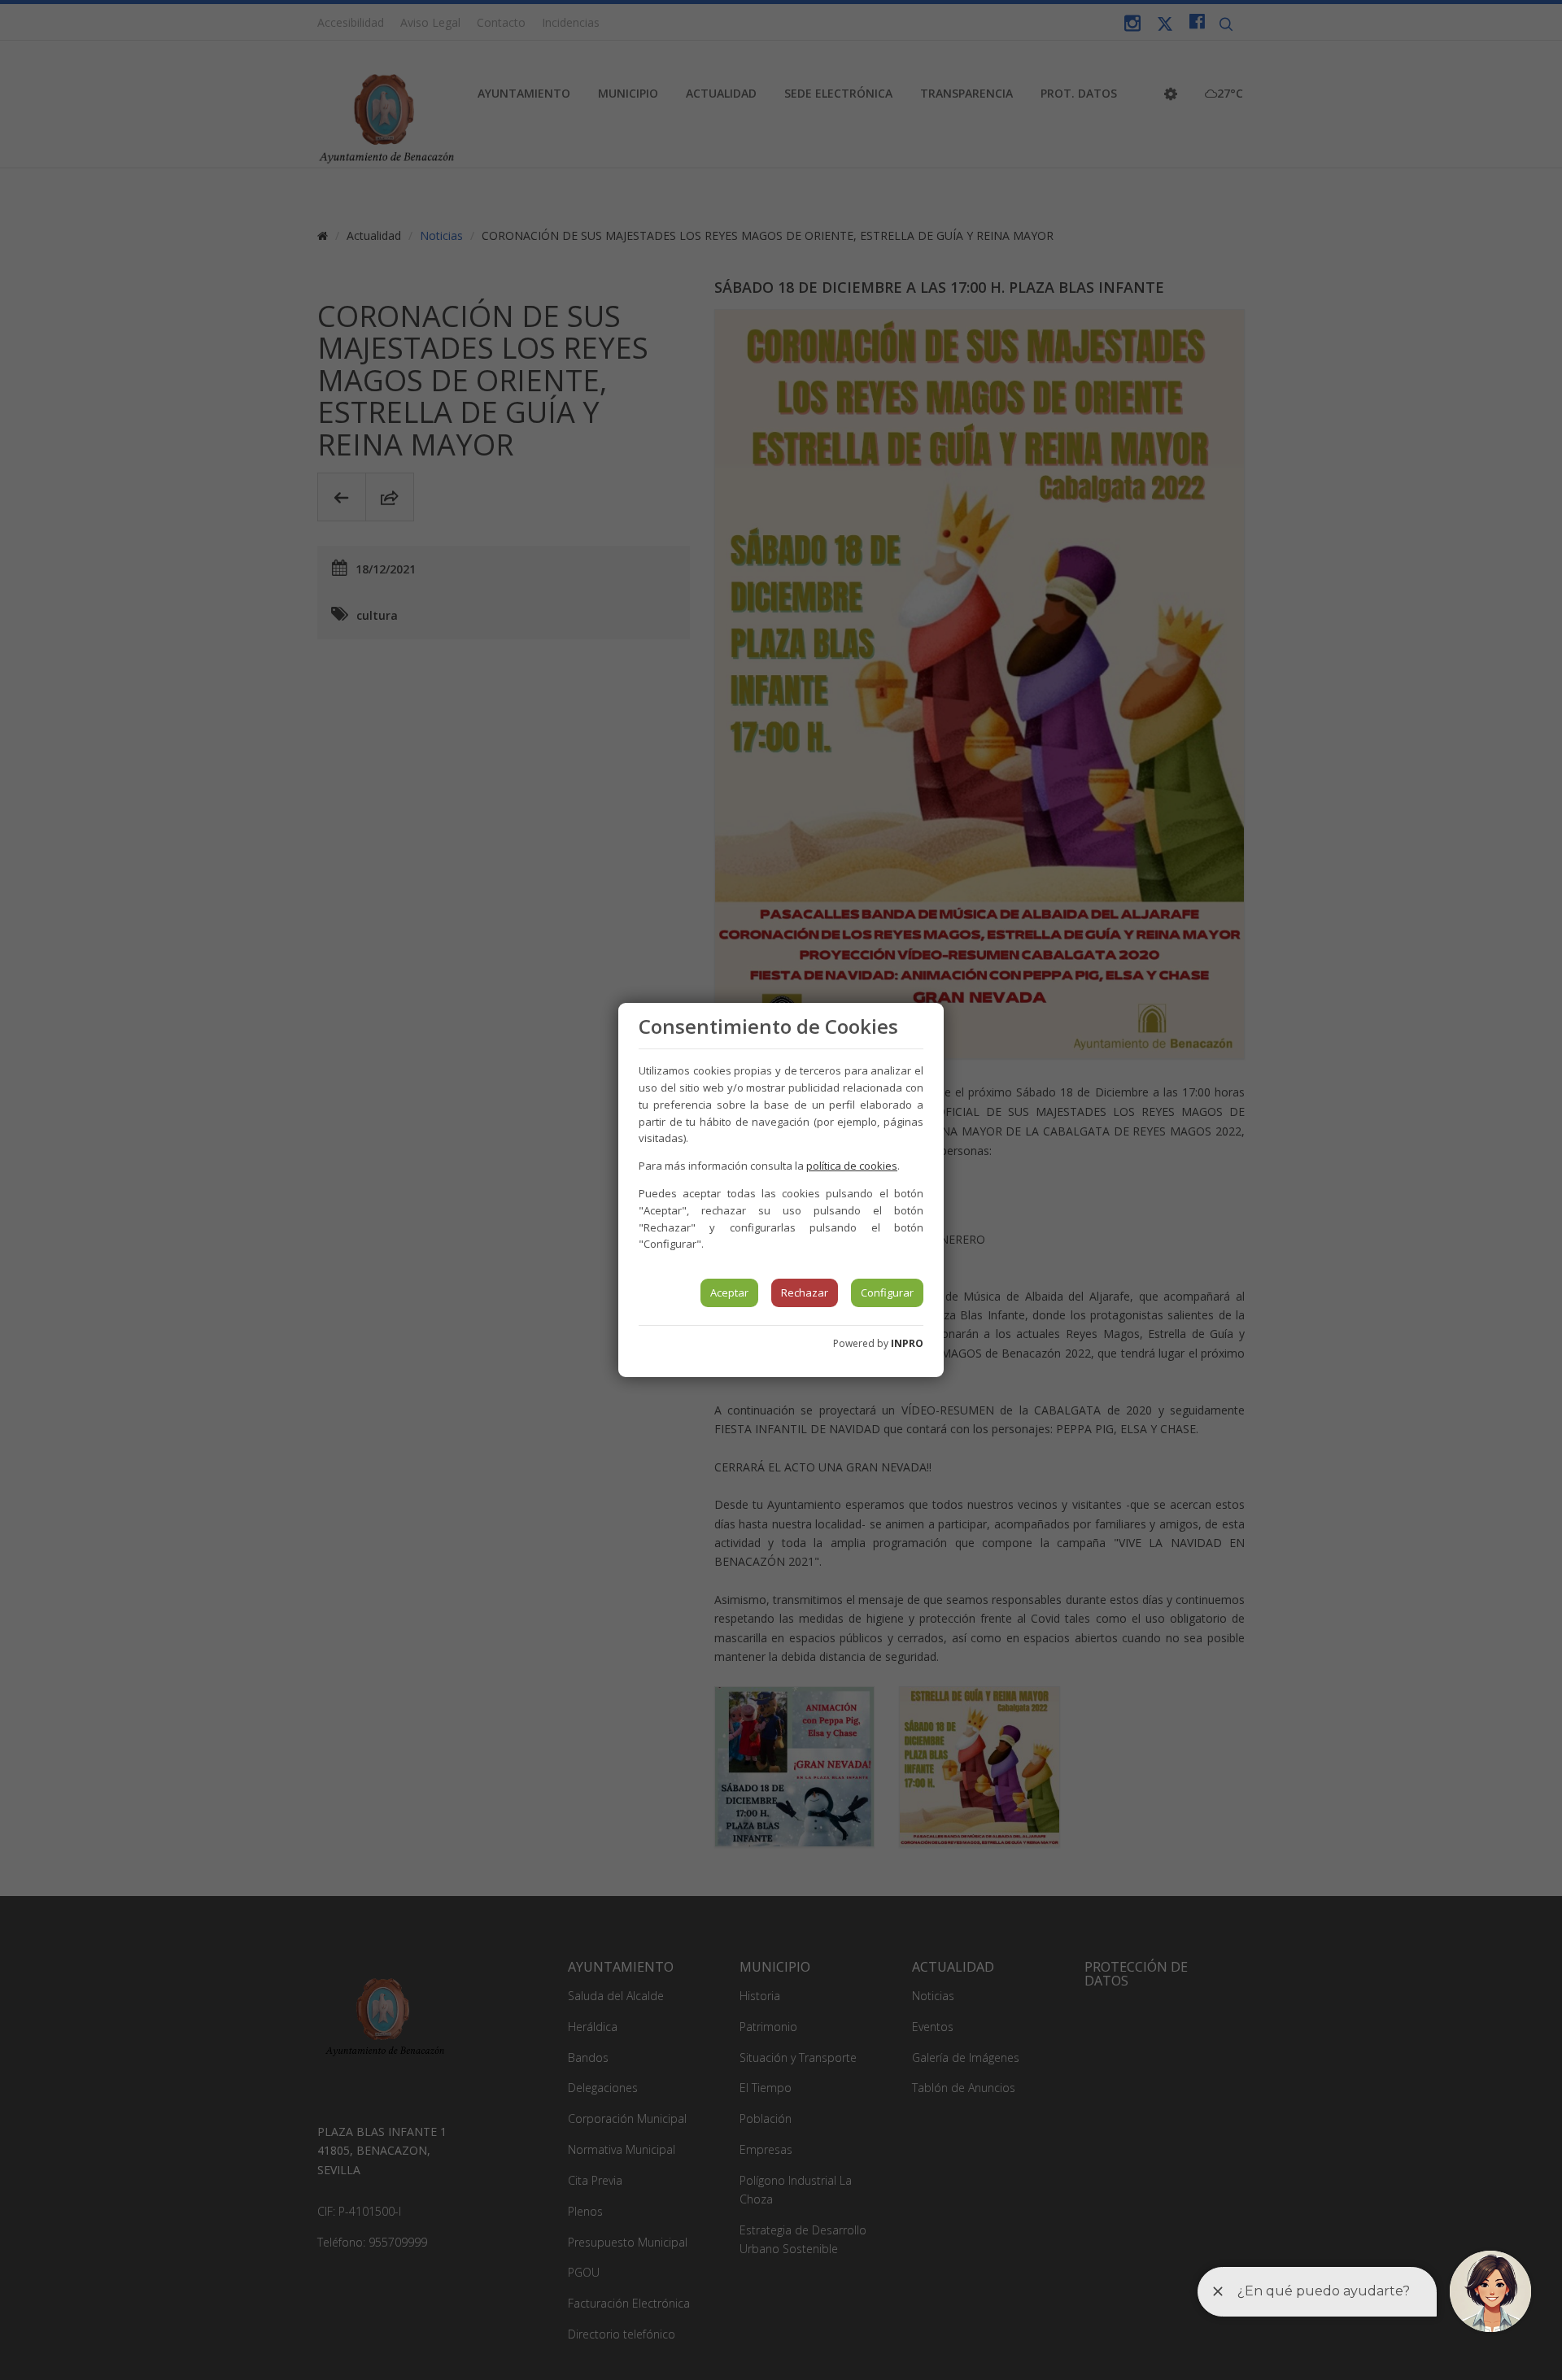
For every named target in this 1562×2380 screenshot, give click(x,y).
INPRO (907, 1343)
